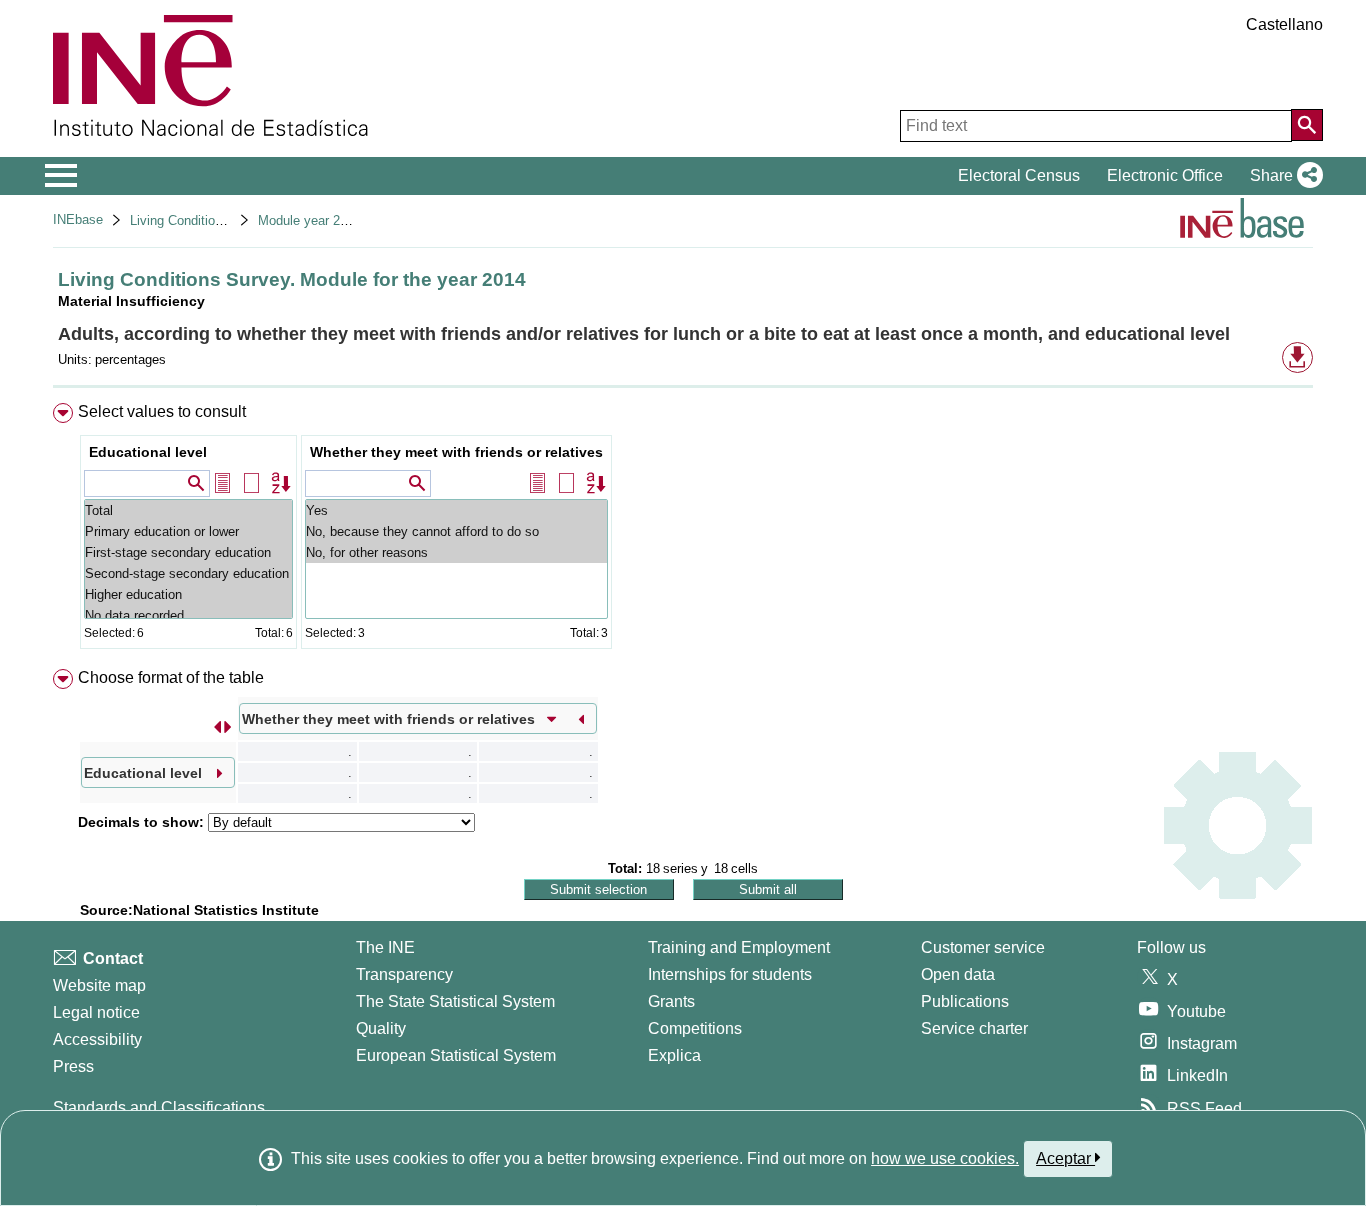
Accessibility (97, 1039)
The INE (385, 947)
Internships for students (730, 974)
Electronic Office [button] (1165, 175)
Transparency (404, 974)
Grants (671, 1001)
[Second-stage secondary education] (188, 573)
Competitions (695, 1028)
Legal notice (96, 1012)
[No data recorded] (188, 615)
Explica (674, 1055)
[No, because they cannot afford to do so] (456, 531)
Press (73, 1066)
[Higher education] (188, 594)
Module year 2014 (309, 220)
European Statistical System (456, 1055)
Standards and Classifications (159, 1107)
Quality (381, 1028)
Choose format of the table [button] (171, 677)
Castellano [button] (1284, 24)
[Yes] (456, 510)
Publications (965, 1001)
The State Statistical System (455, 1001)
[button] (1282, 176)
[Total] (188, 510)
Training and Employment (739, 947)
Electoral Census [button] (1019, 175)
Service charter (974, 1028)
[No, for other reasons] (456, 552)
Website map (99, 985)
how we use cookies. (945, 1158)
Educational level (148, 452)
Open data (958, 974)
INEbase (78, 219)
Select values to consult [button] (162, 411)
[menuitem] (683, 530)
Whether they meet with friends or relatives (456, 452)
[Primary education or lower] (188, 531)
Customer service (983, 947)
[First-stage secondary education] (188, 552)
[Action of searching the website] (1307, 125)
